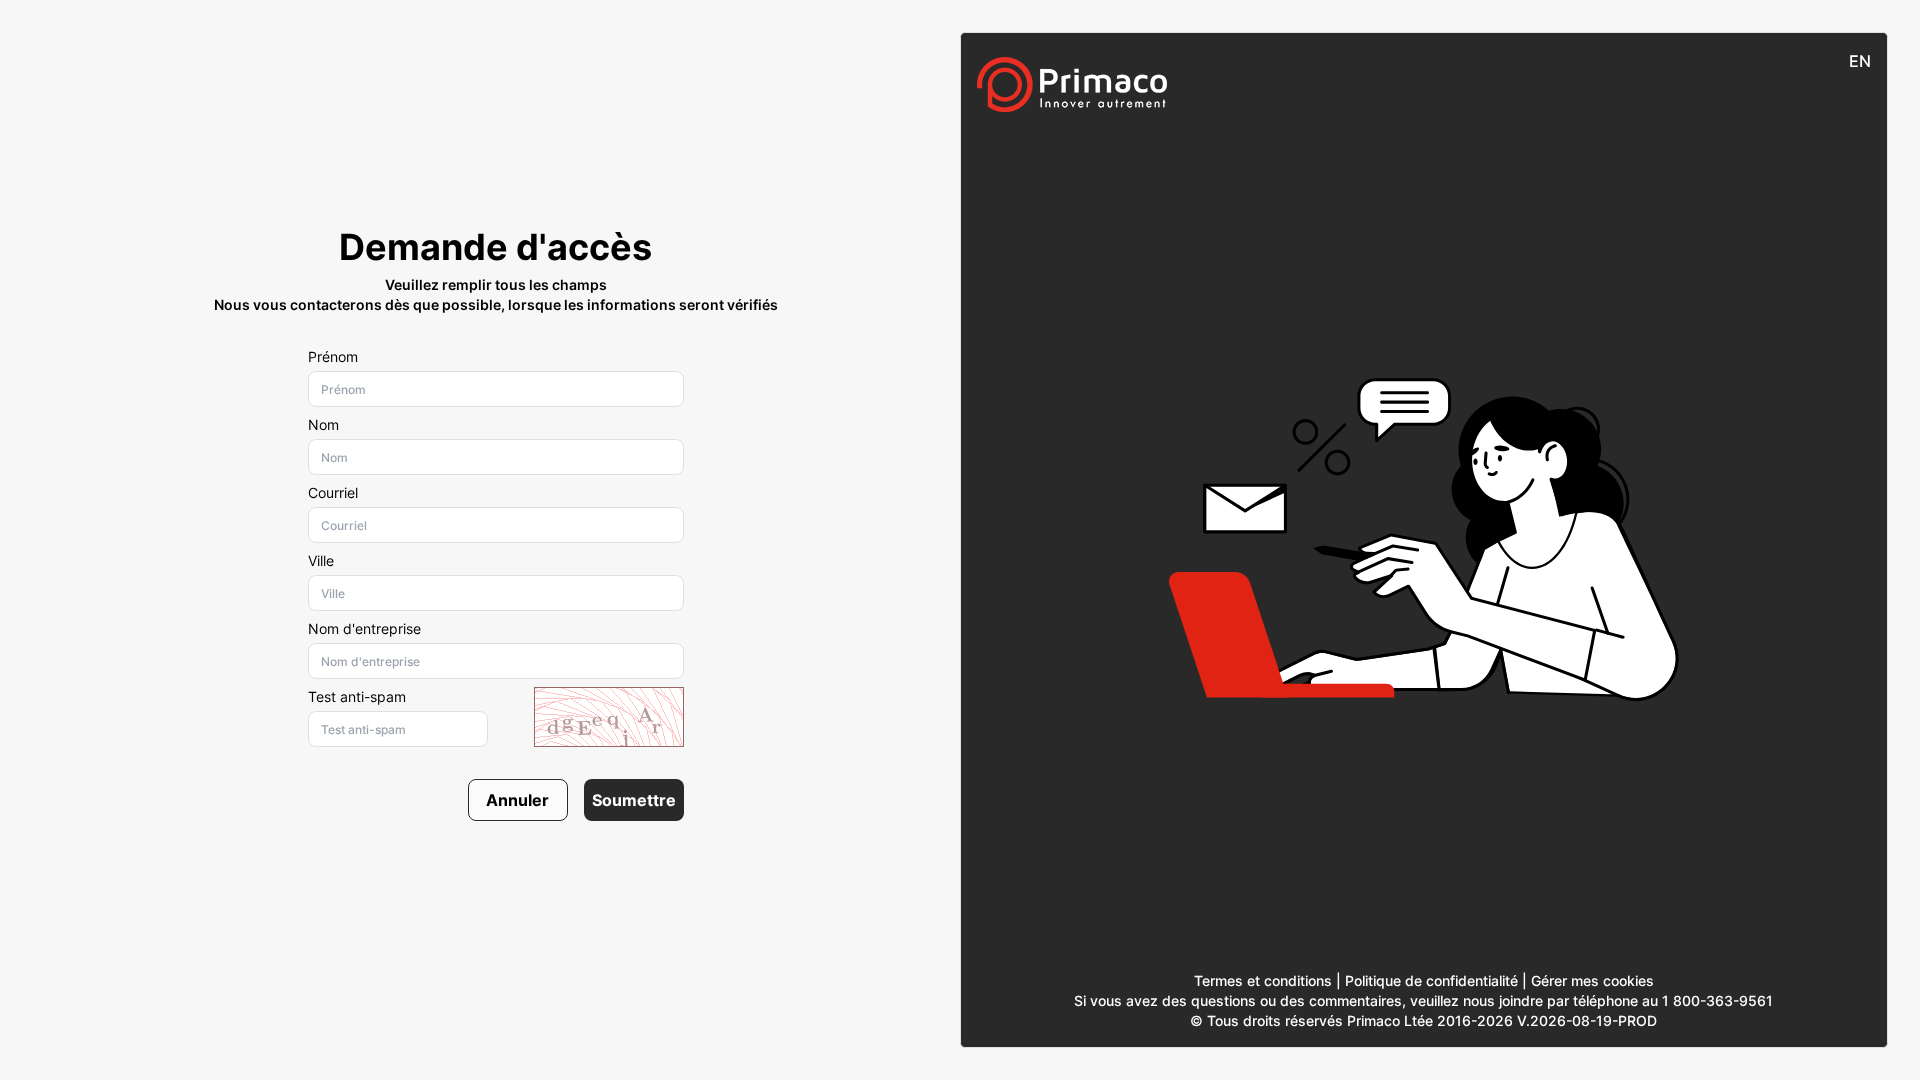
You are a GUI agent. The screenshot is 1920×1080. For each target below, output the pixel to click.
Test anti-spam (357, 696)
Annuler (517, 800)
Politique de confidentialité (1431, 980)
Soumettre (634, 800)
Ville (321, 560)
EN (1860, 61)
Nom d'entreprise (364, 628)
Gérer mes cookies (1592, 980)
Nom (323, 424)
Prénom (333, 356)
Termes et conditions (1263, 980)
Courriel (333, 492)
